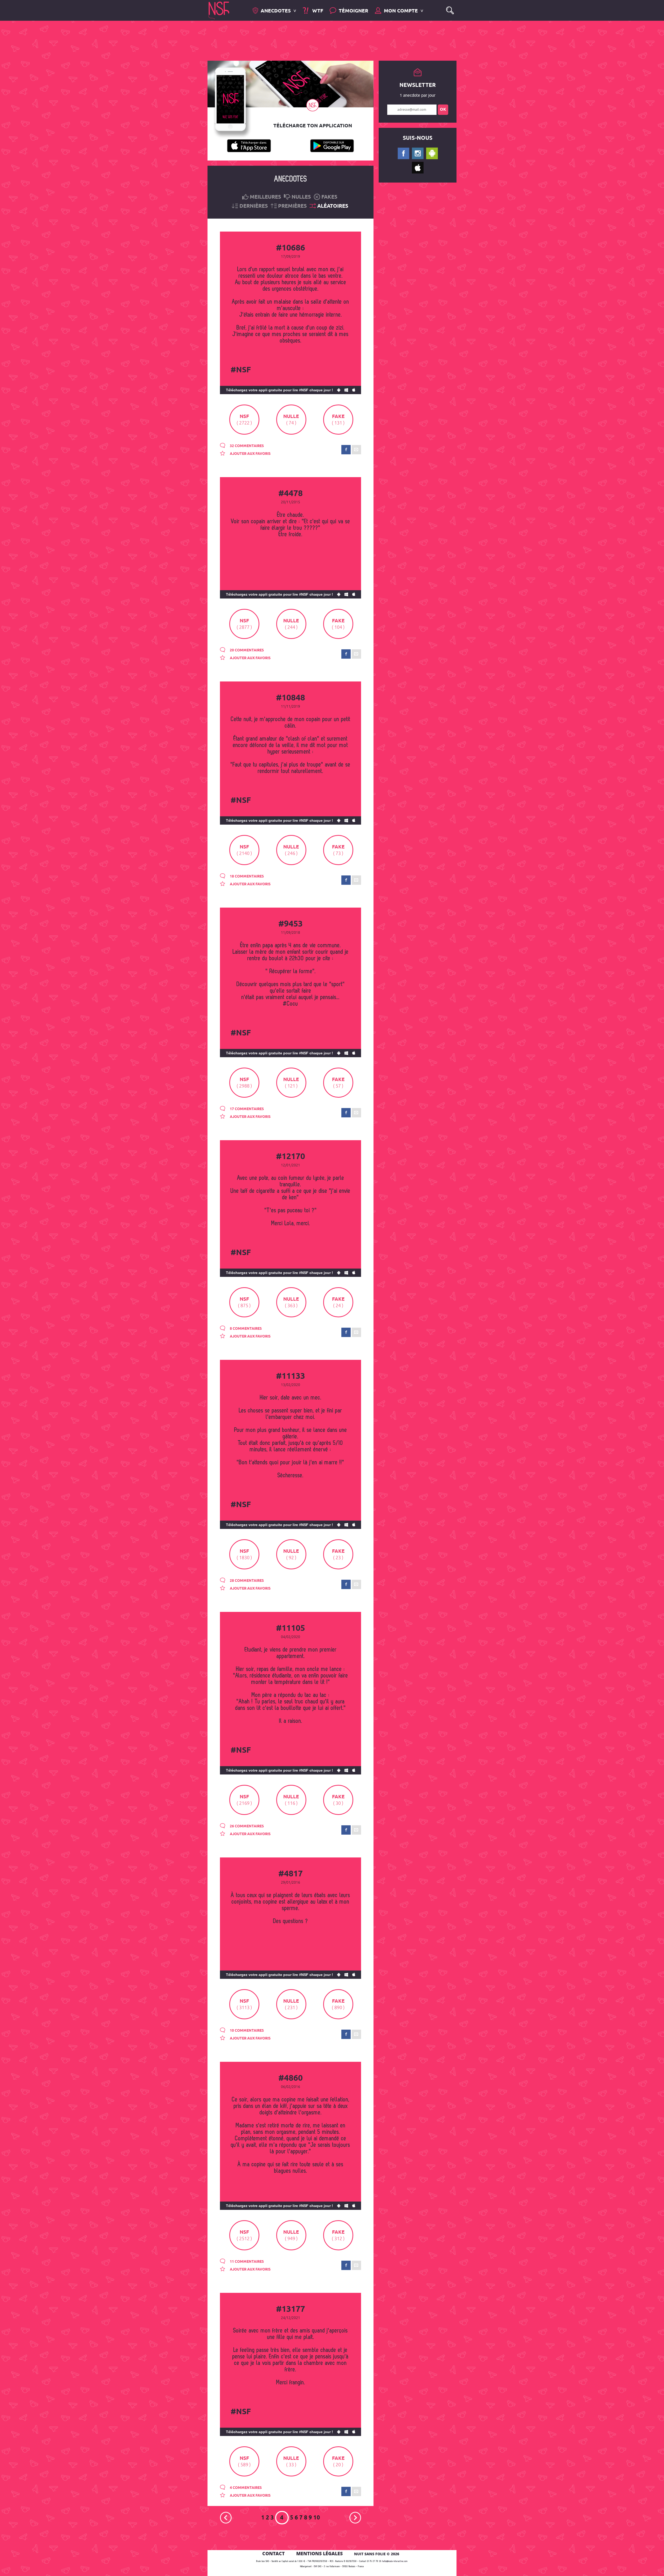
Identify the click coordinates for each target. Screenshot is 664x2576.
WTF (317, 11)
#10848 (290, 698)
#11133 (290, 1376)
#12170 (290, 1157)
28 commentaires (246, 1581)
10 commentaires (246, 2031)
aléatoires (333, 206)
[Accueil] (219, 10)
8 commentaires (245, 1329)
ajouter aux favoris (250, 454)
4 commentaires (245, 2488)
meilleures (265, 197)
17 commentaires (246, 1109)
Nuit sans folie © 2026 (377, 2554)
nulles (301, 197)
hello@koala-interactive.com (395, 2561)
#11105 (290, 1628)
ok (443, 110)
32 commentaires (246, 446)
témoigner (354, 11)
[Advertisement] (328, 40)
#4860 (290, 2078)
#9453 (290, 924)
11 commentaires (246, 2262)
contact (274, 2553)
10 (317, 2518)
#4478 (290, 494)
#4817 (290, 1874)
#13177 (290, 2309)
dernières (254, 206)
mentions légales (319, 2553)
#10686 (290, 248)
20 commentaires (246, 650)
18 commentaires (246, 876)
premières (292, 206)
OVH (316, 2567)
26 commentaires (246, 1826)
